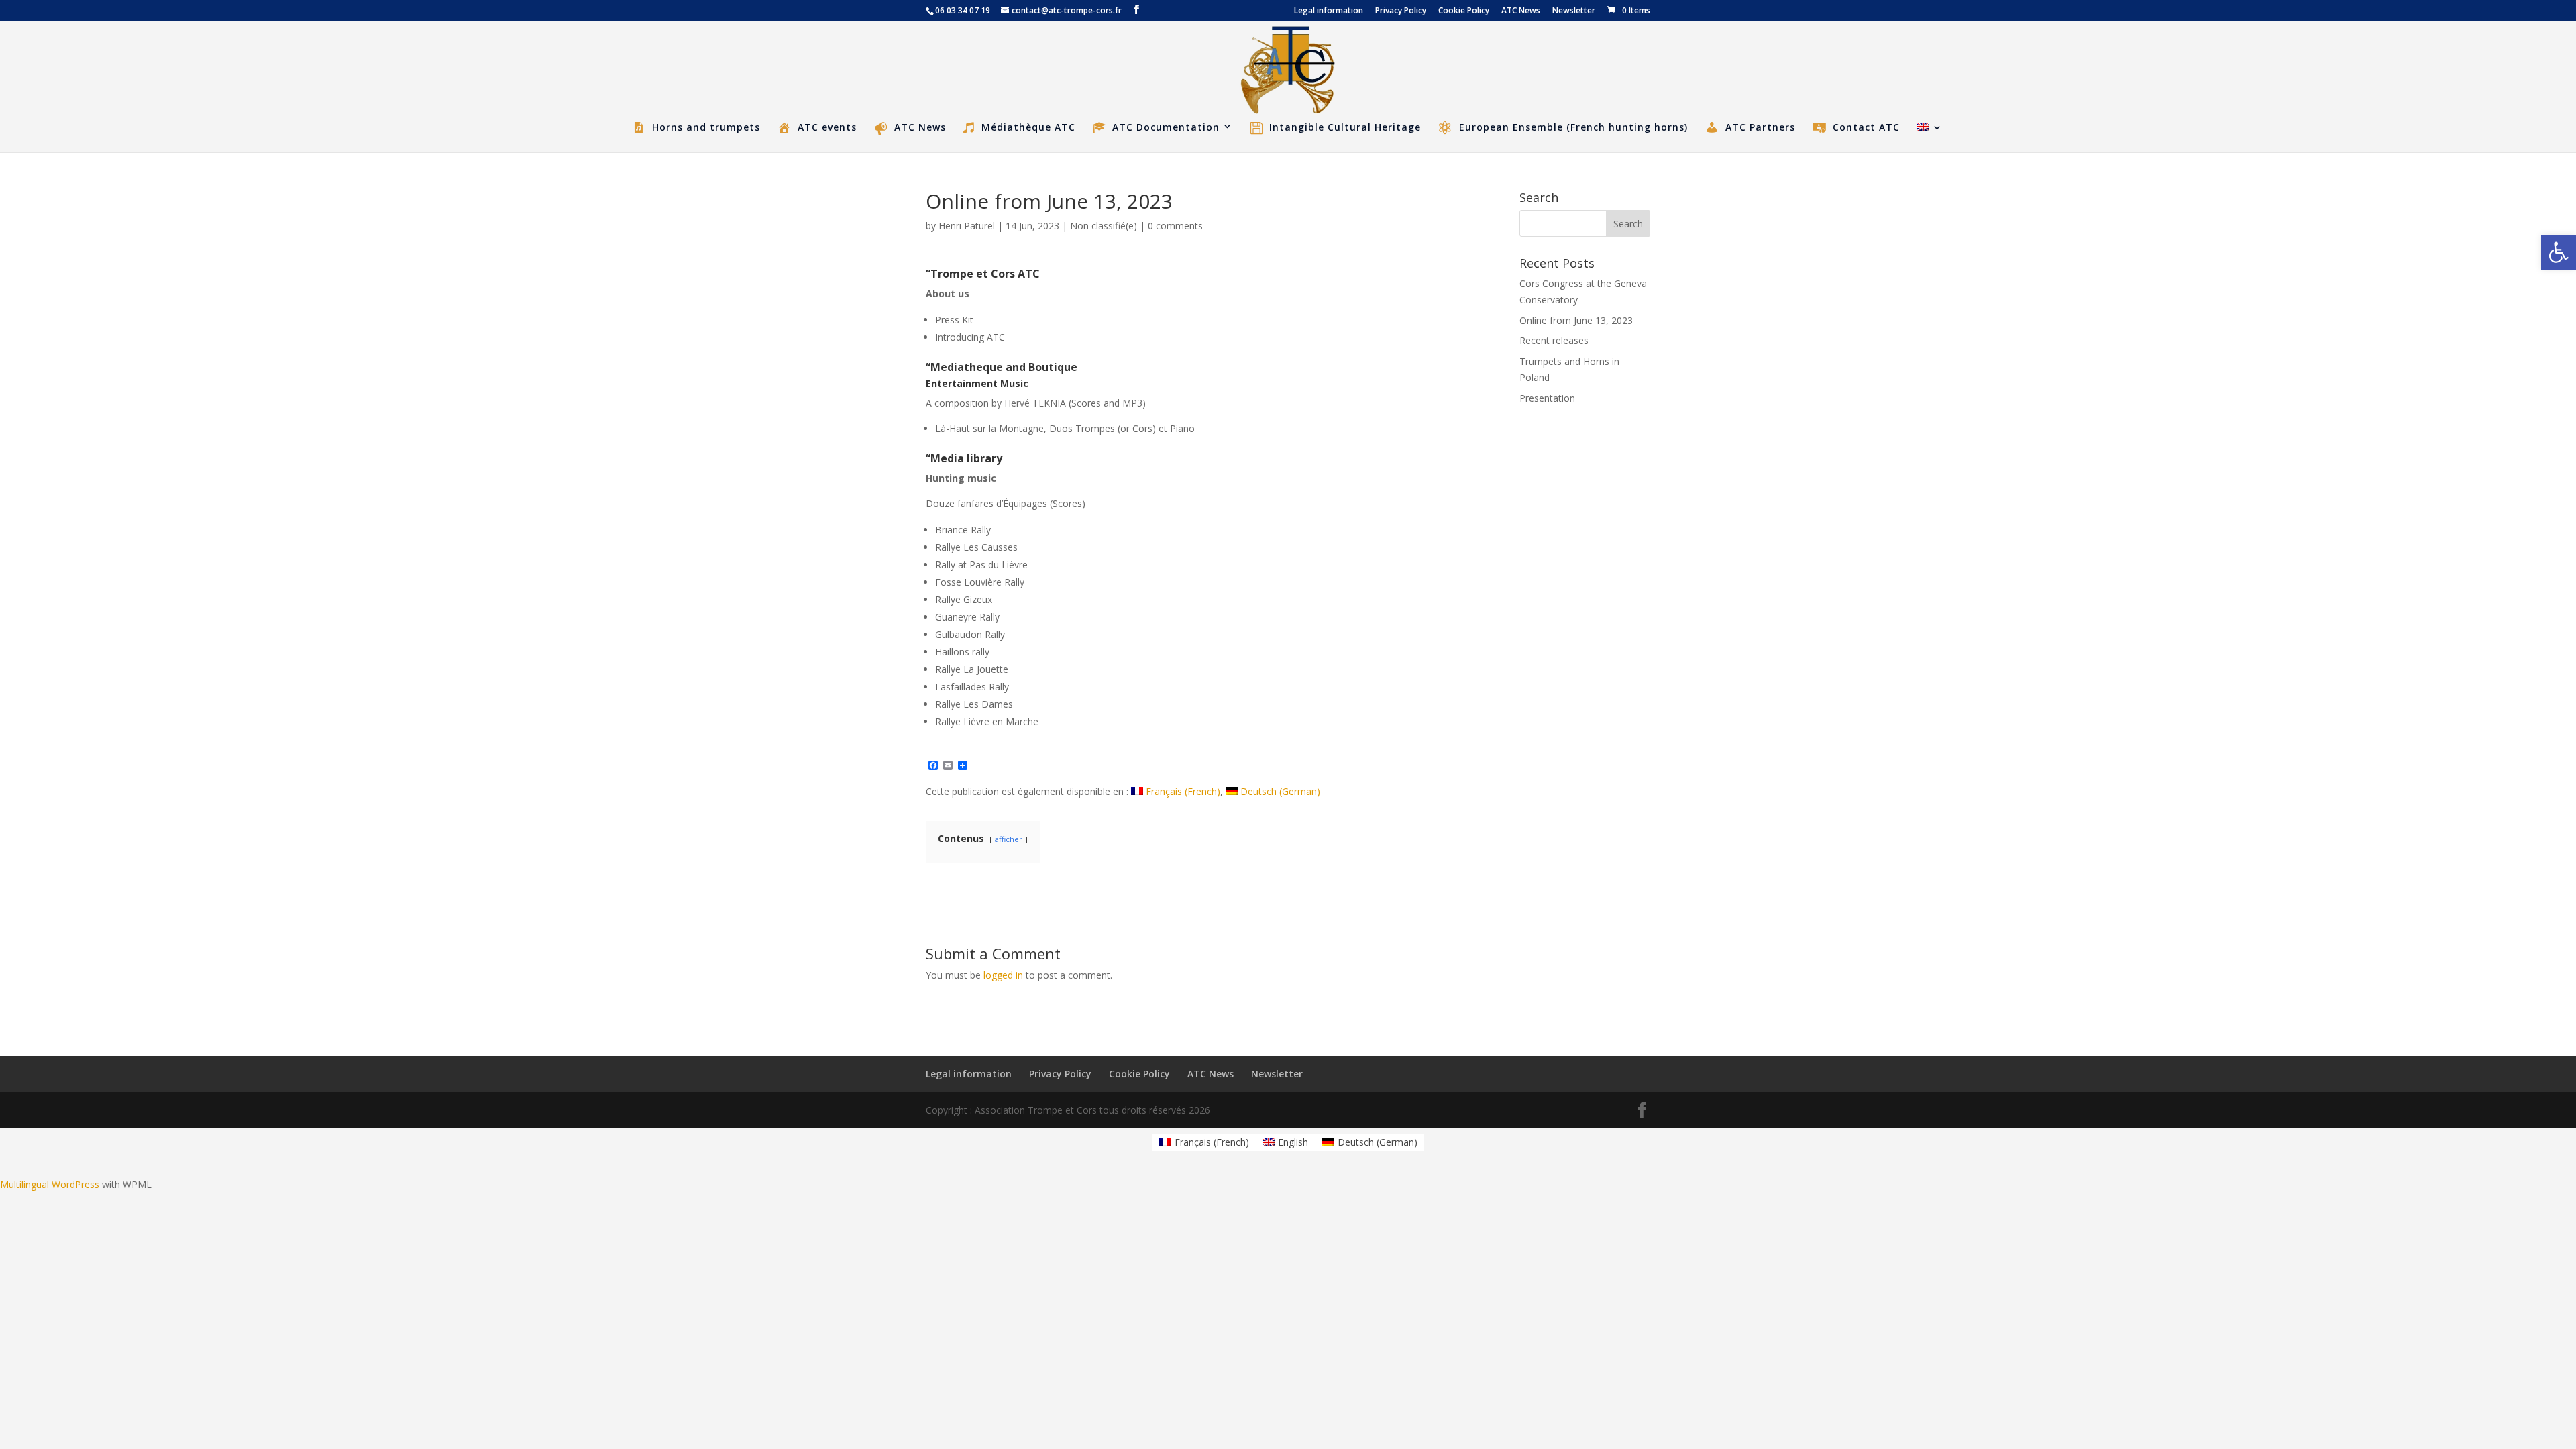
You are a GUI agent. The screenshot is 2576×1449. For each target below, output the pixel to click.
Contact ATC (1866, 127)
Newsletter (1574, 11)
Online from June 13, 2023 (1576, 320)
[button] (2559, 252)
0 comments (1175, 226)
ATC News (1521, 11)
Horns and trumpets (706, 127)
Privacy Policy (1401, 11)
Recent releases (1554, 340)
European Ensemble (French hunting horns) (1573, 127)
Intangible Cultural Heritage (1345, 128)
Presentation (1547, 398)
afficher (1009, 839)
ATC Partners (1760, 127)
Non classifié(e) (1104, 226)
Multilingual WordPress (50, 1184)
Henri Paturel (967, 226)
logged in (1003, 975)
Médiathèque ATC (1028, 128)
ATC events (827, 127)
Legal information (1329, 11)
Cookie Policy (1464, 11)
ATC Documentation (1166, 127)
